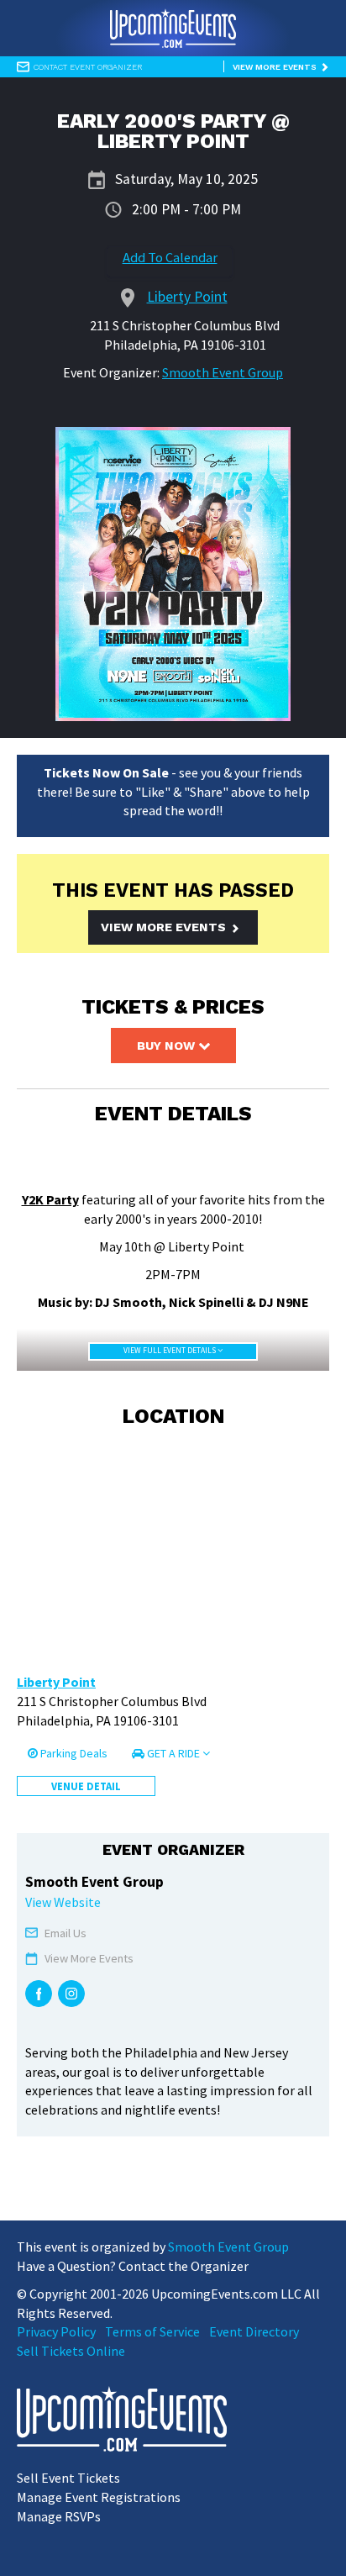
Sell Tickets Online (71, 2351)
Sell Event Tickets (68, 2478)
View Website (63, 1902)
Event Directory (254, 2331)
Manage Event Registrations (99, 2497)
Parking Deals (73, 1753)
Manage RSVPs (59, 2516)
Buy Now (168, 1046)
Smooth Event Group (223, 372)
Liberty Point (56, 1682)
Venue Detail (86, 1786)
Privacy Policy (56, 2331)
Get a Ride (173, 1753)
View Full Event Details (170, 1351)
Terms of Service (152, 2331)
